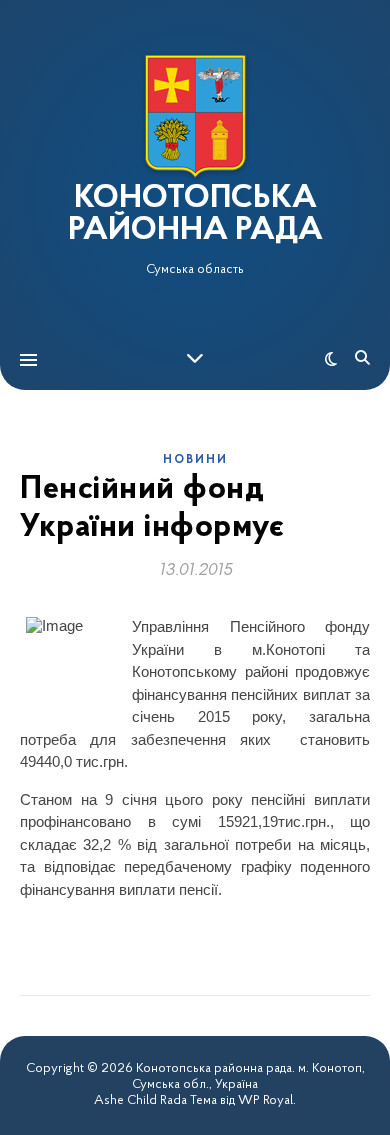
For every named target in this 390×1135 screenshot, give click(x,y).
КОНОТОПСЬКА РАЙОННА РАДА (195, 215)
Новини (195, 460)
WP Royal (265, 1100)
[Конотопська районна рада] (195, 116)
